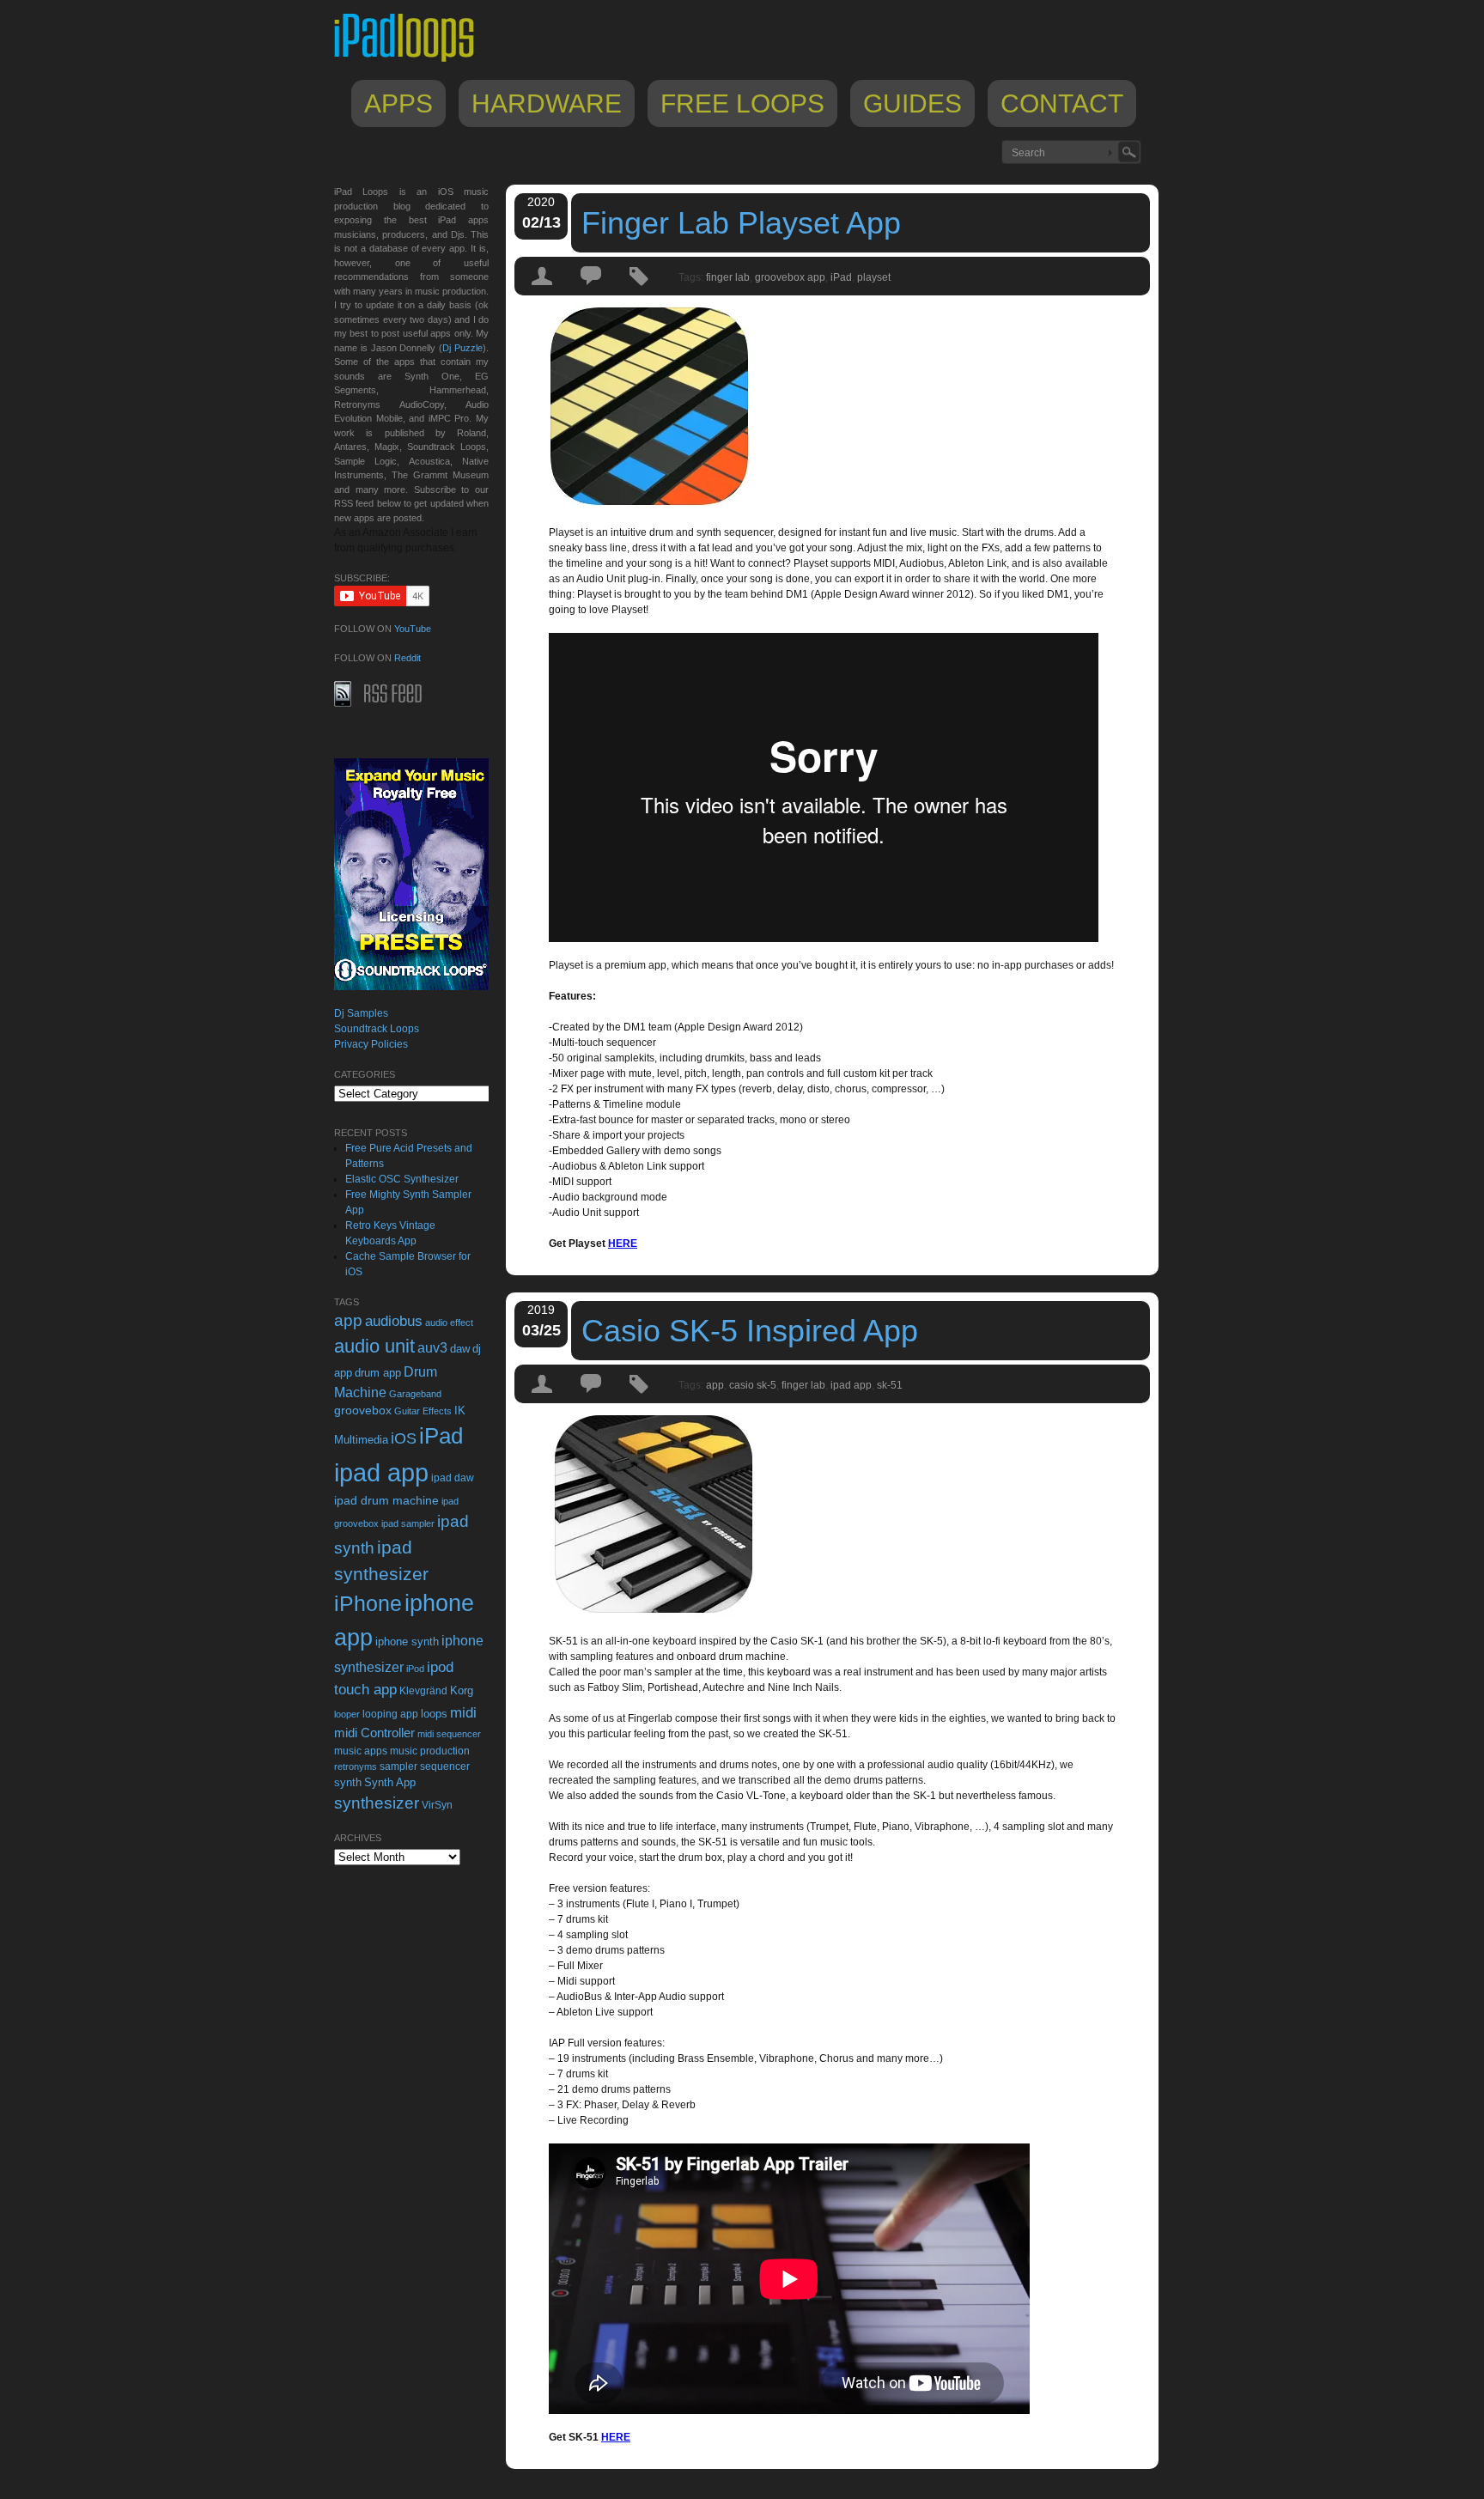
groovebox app (790, 277)
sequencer (445, 1766)
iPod (415, 1669)
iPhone (368, 1603)
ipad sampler (408, 1523)
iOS (404, 1438)
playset (874, 277)
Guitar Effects (423, 1411)
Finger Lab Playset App (741, 223)
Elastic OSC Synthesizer (402, 1179)
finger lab (728, 277)
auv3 (432, 1348)
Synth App (390, 1782)
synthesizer (377, 1803)
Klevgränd (423, 1691)
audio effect (449, 1322)
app (715, 1385)
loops (434, 1714)
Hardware (547, 103)
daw (460, 1349)
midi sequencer (449, 1734)
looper (347, 1714)
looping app (390, 1714)
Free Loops (742, 103)
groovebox (363, 1411)
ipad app (851, 1385)
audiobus (394, 1321)
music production (430, 1751)
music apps (361, 1751)
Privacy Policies (371, 1044)
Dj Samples (361, 1013)
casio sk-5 (753, 1385)
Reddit (407, 658)
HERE (623, 1243)
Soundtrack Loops (377, 1029)
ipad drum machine (386, 1500)
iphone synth (407, 1642)
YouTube (413, 629)
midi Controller (374, 1733)
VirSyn (437, 1805)
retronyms (356, 1766)
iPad (841, 277)
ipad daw (453, 1478)
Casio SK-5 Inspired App (750, 1331)
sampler (398, 1766)
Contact (1062, 103)
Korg (462, 1690)
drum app (378, 1373)
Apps (398, 103)
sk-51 (890, 1385)
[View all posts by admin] (543, 291)
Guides (912, 103)
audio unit (374, 1347)
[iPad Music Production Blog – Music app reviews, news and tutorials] (412, 62)
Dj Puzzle (462, 348)
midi (463, 1712)
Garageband (415, 1394)
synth (348, 1782)
